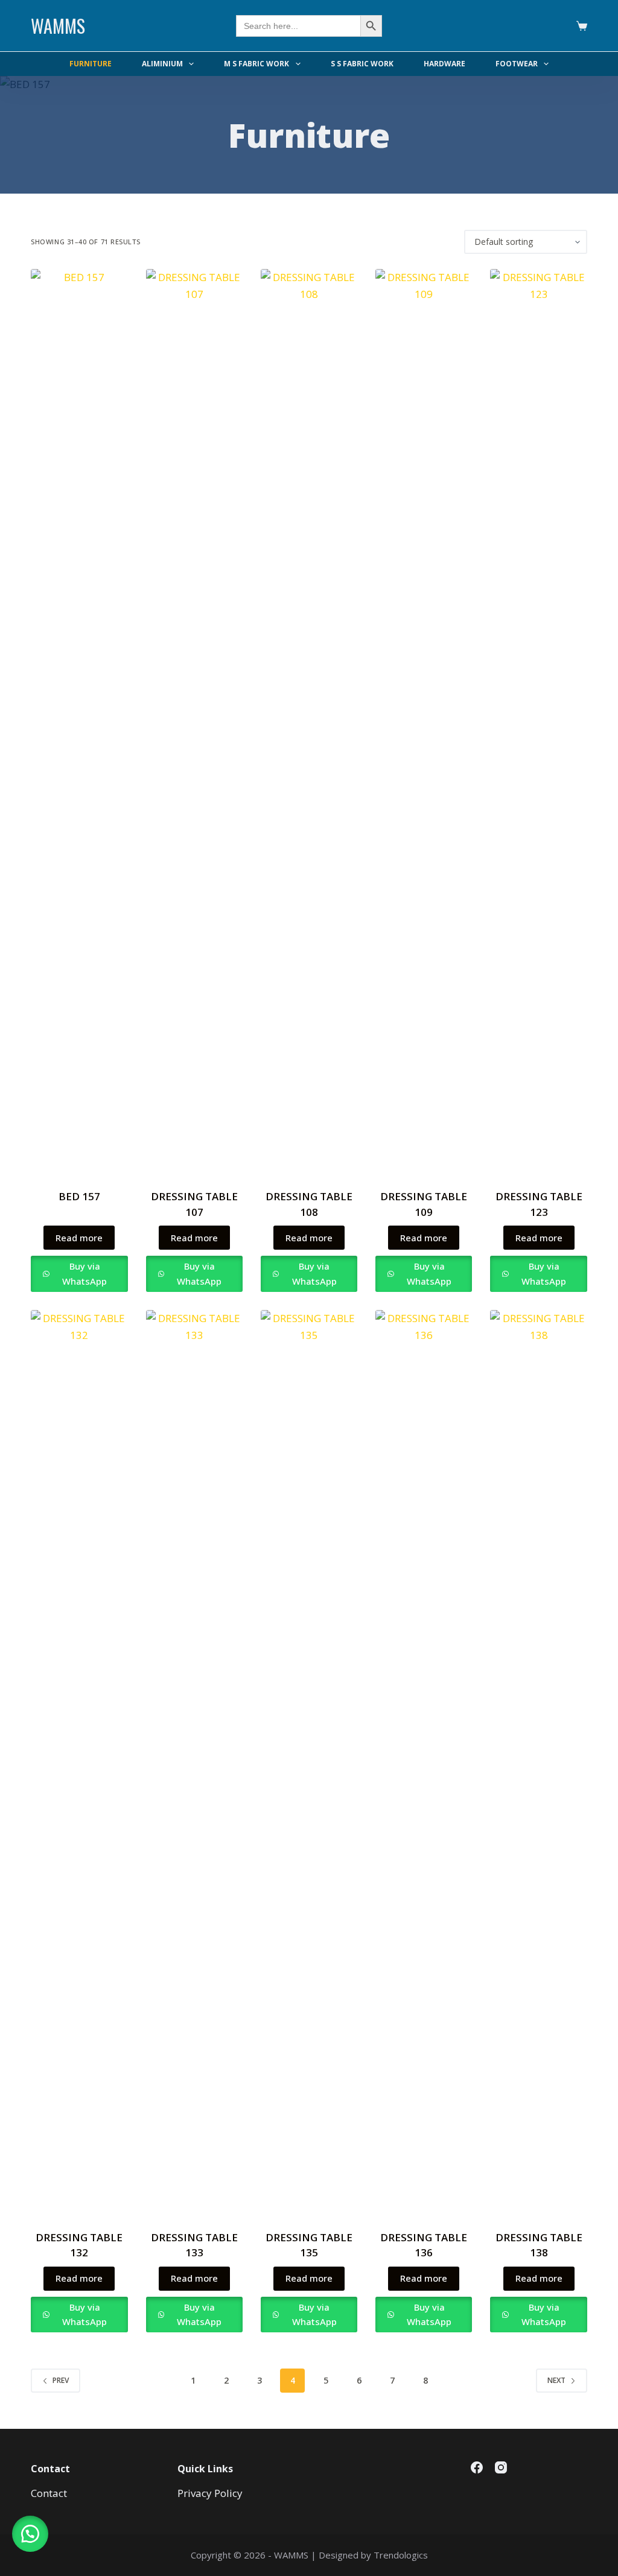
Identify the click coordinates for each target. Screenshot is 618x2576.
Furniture (91, 64)
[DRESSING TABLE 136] (424, 1762)
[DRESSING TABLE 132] (79, 1762)
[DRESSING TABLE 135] (309, 1762)
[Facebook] (477, 2467)
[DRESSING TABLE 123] (538, 721)
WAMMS (58, 26)
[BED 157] (79, 721)
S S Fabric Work (362, 64)
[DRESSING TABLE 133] (194, 1762)
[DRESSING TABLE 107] (194, 721)
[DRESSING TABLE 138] (538, 1762)
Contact (49, 2493)
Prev (61, 2380)
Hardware (444, 64)
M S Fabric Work (256, 64)
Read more (79, 1238)
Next (556, 2380)
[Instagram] (501, 2467)
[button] (30, 2534)
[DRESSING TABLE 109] (424, 721)
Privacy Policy (210, 2493)
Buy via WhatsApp (84, 1274)
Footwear (517, 64)
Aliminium (162, 64)
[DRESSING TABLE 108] (309, 721)
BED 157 (79, 1196)
